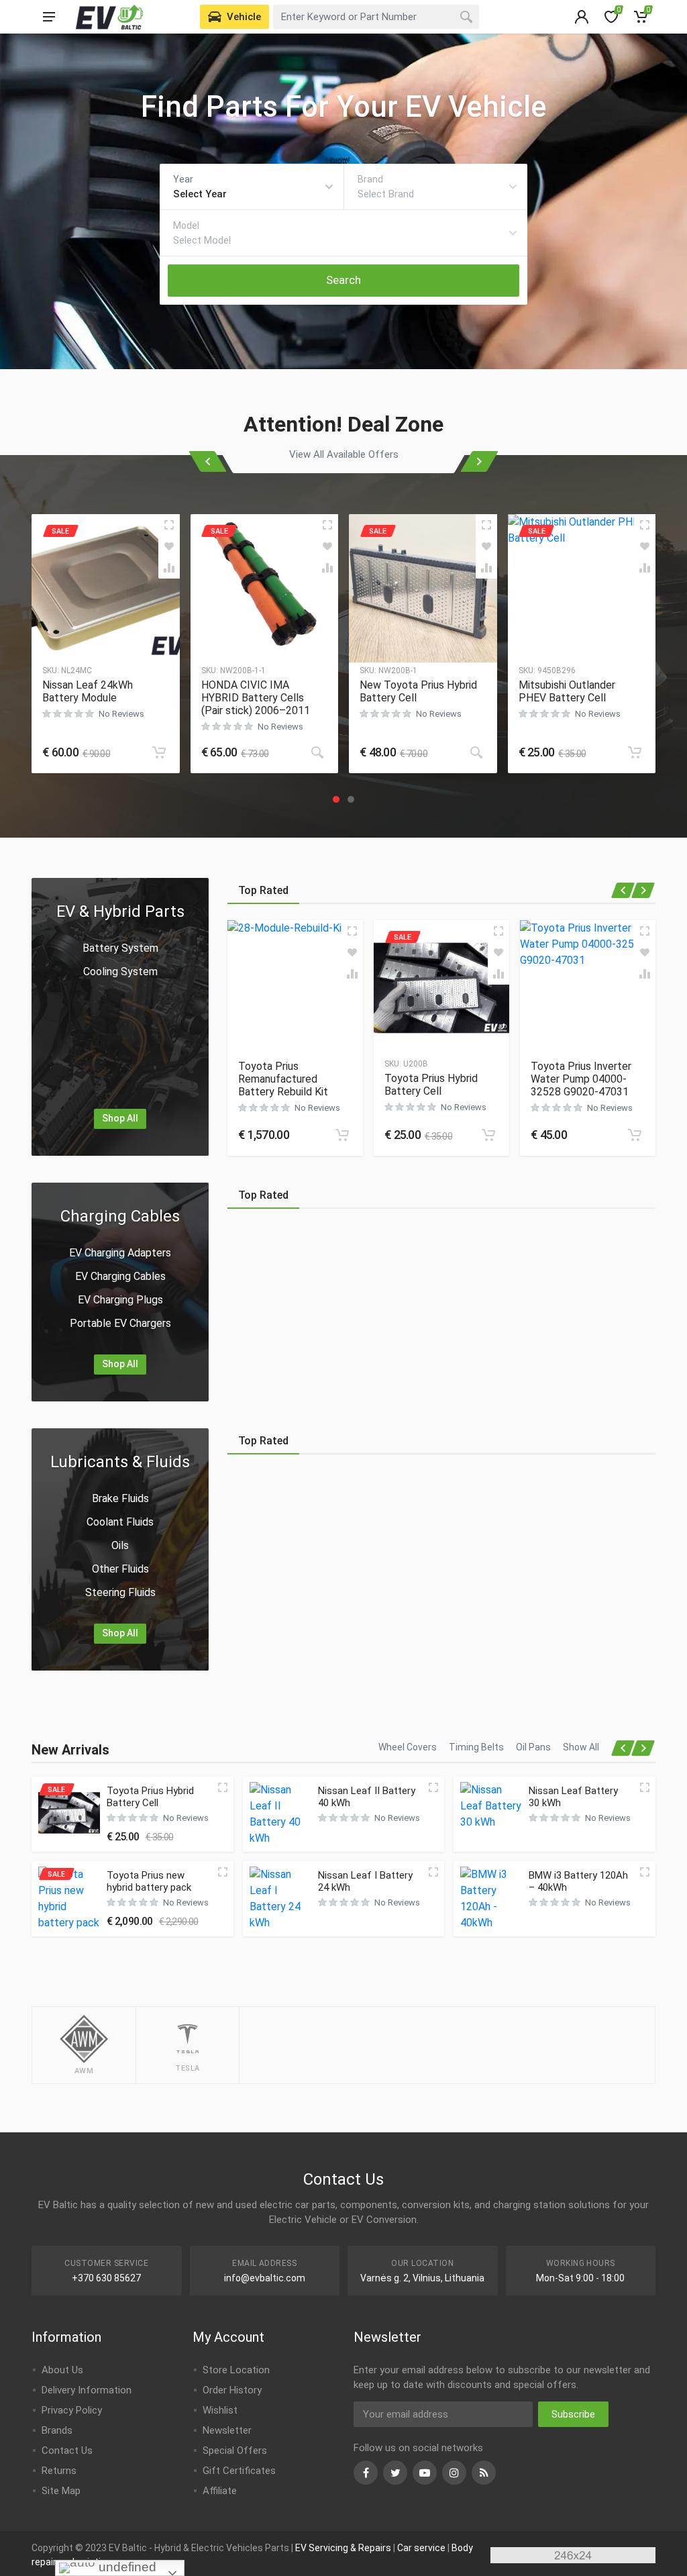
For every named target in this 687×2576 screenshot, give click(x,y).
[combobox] (376, 17)
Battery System (120, 948)
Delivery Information (87, 2390)
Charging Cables (120, 1216)
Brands (57, 2430)
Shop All (120, 1118)
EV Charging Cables (120, 1276)
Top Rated (263, 890)
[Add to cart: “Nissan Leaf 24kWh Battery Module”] (159, 752)
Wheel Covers (408, 1747)
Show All (581, 1747)
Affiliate (220, 2491)
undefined (126, 2567)
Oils (120, 1545)
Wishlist (220, 2410)
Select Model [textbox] (202, 240)
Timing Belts (476, 1747)
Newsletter (227, 2430)
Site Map (61, 2491)
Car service (421, 2548)
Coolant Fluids (120, 1522)
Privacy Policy (72, 2410)
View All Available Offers (344, 454)
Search (343, 280)
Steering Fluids (120, 1592)
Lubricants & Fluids (120, 1462)
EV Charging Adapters (120, 1253)
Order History (232, 2390)
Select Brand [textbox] (386, 194)
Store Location (236, 2370)
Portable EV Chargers (120, 1323)
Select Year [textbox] (200, 194)
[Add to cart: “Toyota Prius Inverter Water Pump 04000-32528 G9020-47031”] (635, 1135)
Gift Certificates (239, 2471)
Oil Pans (533, 1747)
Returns (59, 2471)
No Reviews (121, 714)
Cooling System (120, 972)
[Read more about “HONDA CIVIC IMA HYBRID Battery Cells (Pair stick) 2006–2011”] (317, 752)
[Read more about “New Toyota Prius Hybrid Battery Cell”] (476, 752)
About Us (62, 2370)
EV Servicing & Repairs (343, 2548)
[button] (336, 799)
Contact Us (67, 2450)
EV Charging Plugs (120, 1300)
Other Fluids (120, 1569)
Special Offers (235, 2450)
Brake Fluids (120, 1498)
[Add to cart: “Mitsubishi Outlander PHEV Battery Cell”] (635, 752)
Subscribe (573, 2414)
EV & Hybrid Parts (120, 911)
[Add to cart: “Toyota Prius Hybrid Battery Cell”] (488, 1135)
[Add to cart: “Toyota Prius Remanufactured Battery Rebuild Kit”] (342, 1135)
